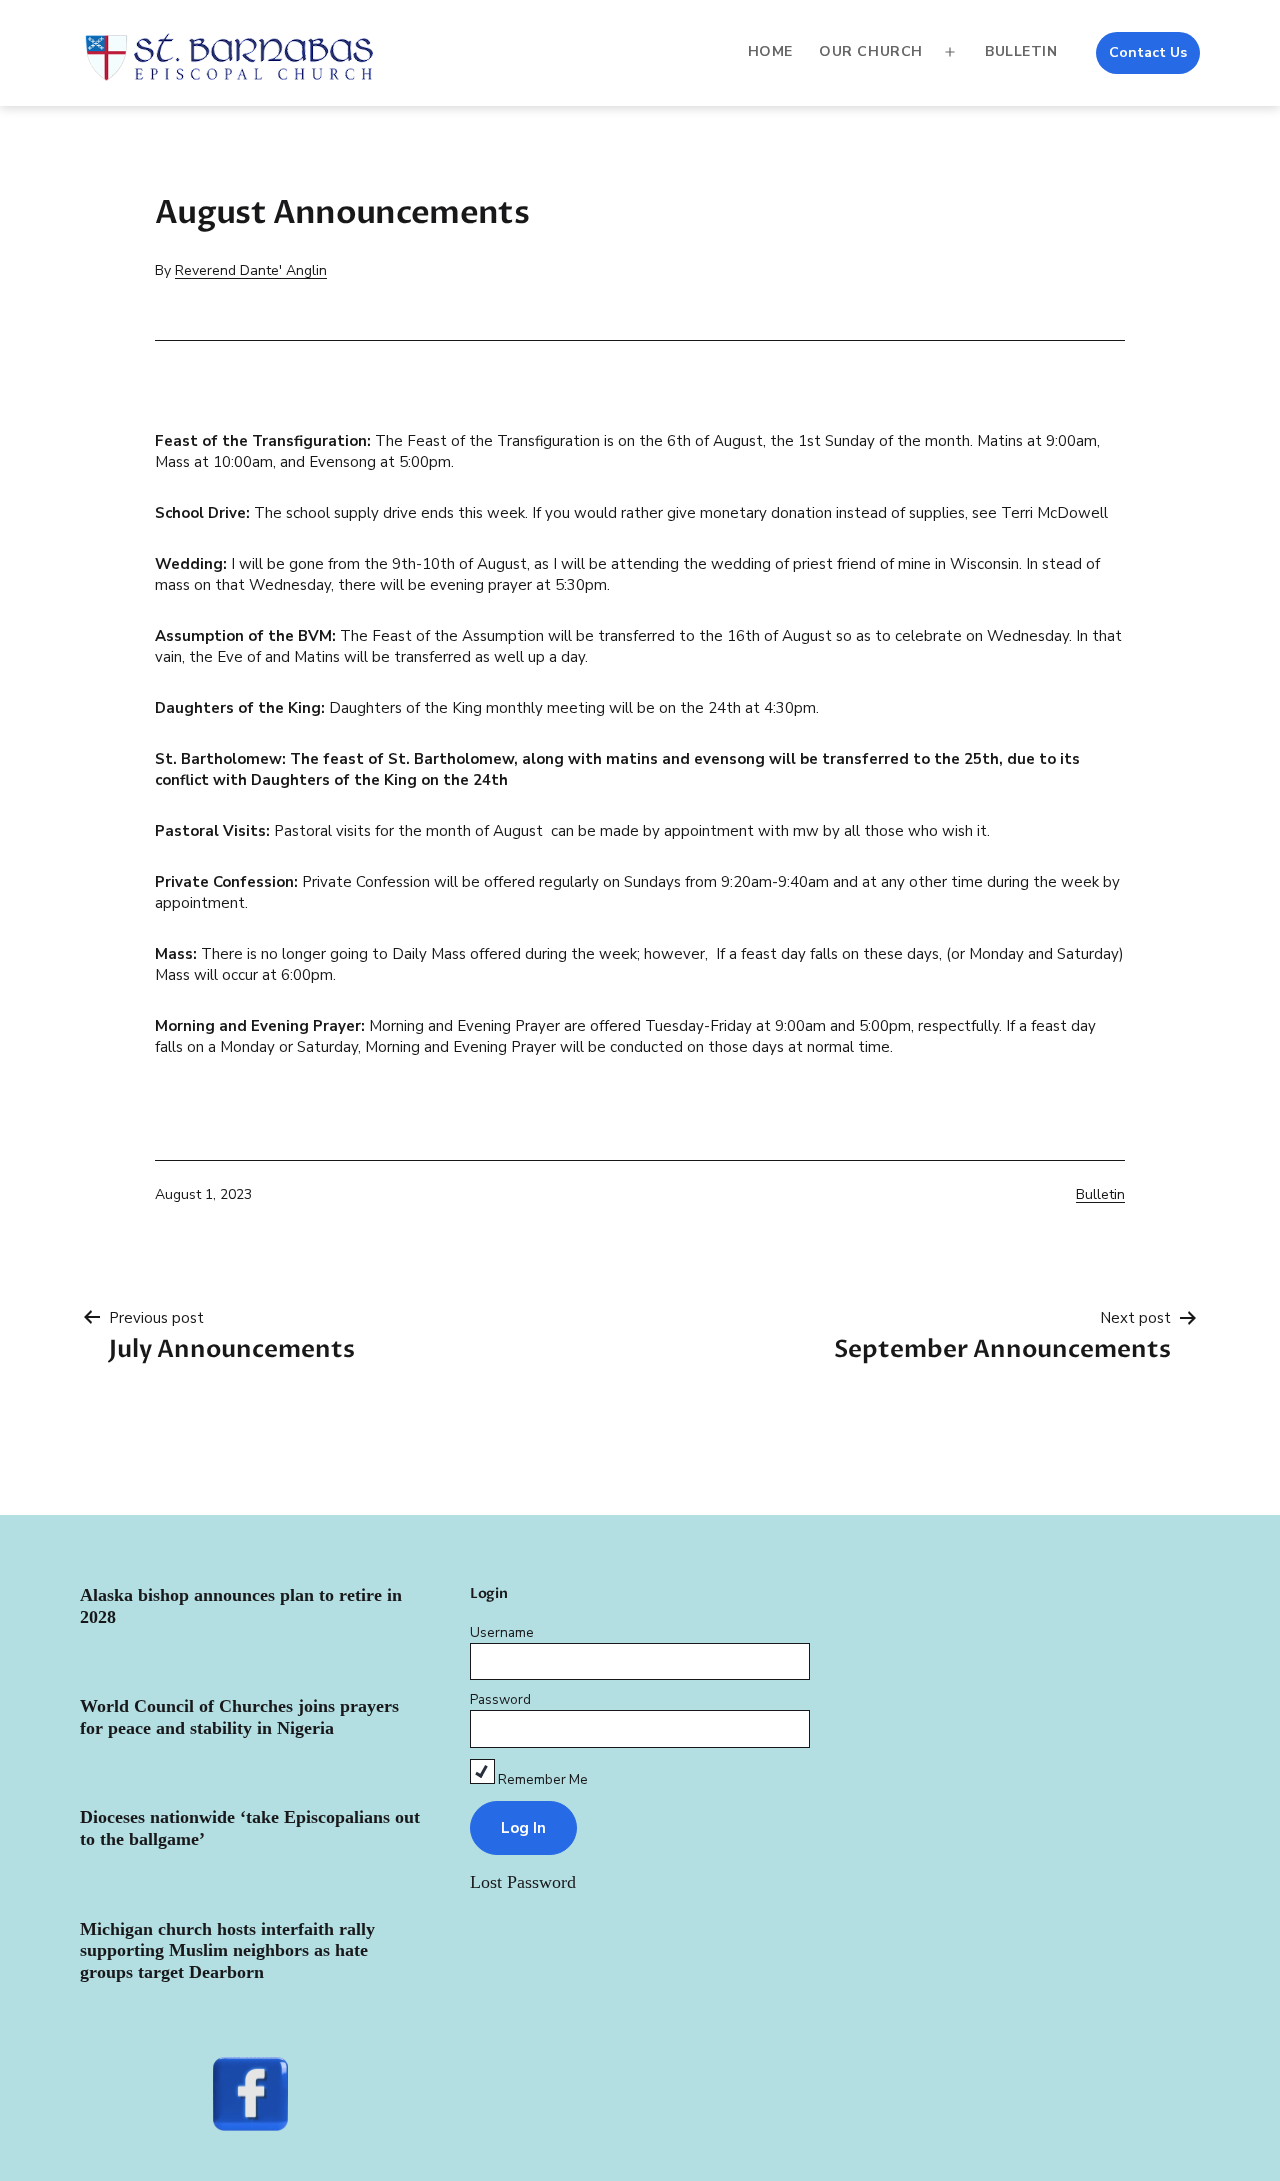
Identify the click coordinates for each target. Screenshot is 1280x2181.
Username (502, 1632)
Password (500, 1699)
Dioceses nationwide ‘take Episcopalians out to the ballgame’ (250, 1828)
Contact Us (1148, 52)
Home (770, 51)
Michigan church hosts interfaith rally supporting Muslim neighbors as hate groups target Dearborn (227, 1950)
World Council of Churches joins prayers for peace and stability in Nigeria (239, 1717)
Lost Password (523, 1882)
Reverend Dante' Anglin (251, 270)
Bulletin (1021, 51)
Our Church (871, 51)
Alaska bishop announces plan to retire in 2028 (241, 1606)
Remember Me (541, 1779)
